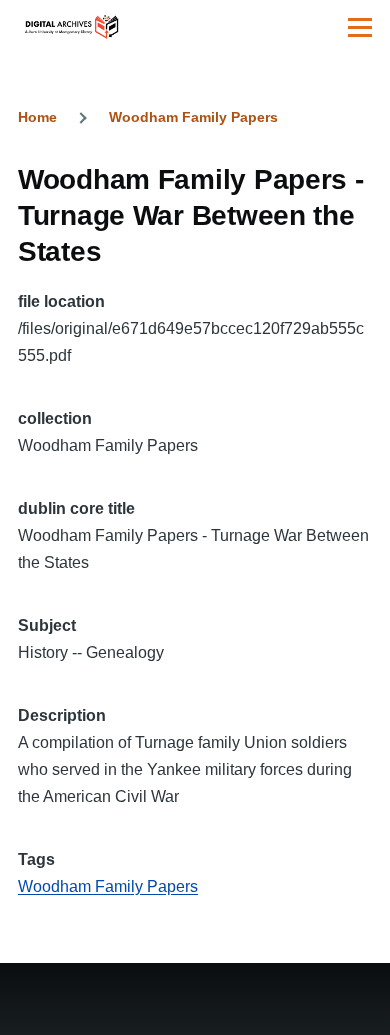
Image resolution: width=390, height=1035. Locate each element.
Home (37, 117)
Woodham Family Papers (193, 117)
